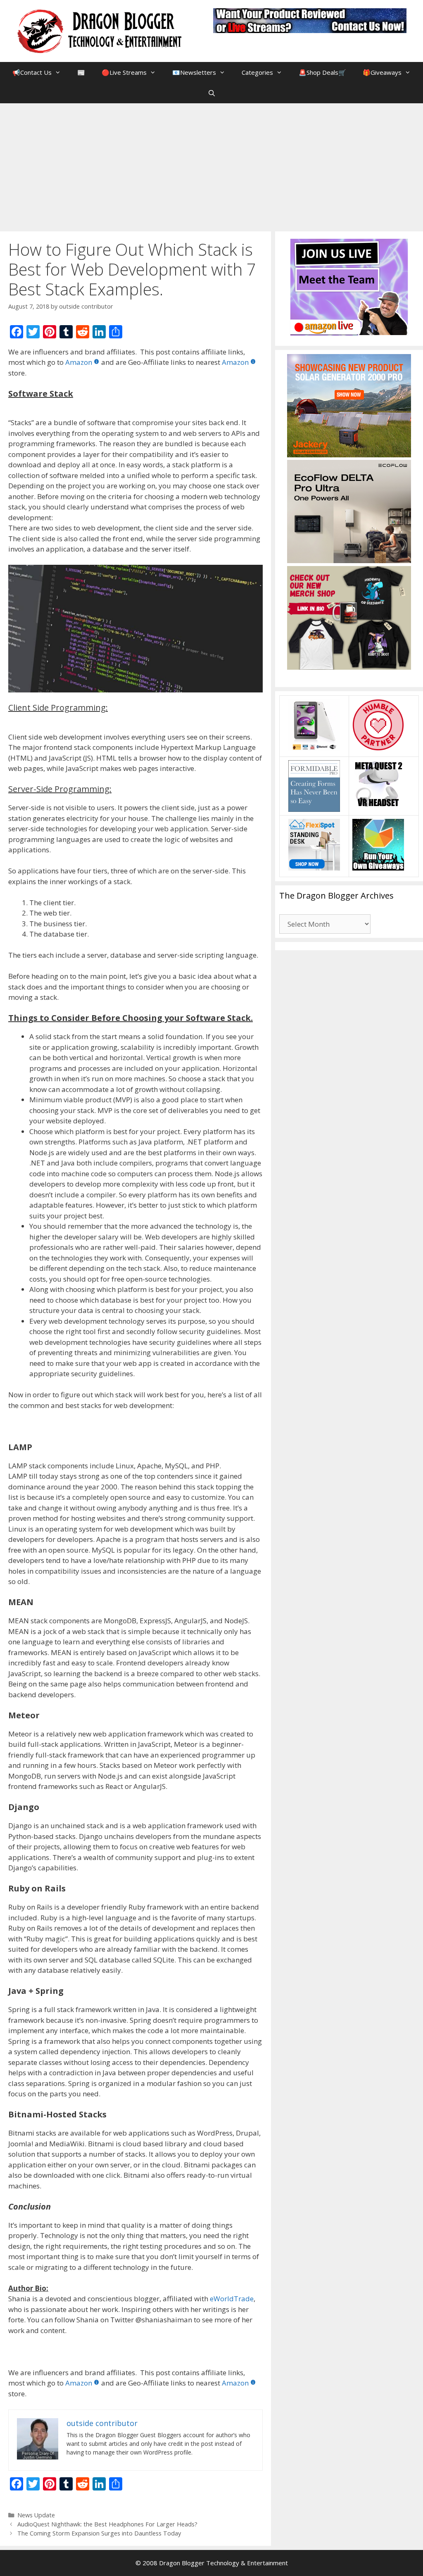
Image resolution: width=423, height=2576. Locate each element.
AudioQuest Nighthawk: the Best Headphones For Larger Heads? (107, 2524)
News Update (36, 2515)
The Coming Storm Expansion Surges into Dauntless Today (99, 2533)
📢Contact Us (32, 72)
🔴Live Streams (124, 72)
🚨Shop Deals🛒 (322, 72)
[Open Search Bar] (211, 93)
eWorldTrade (232, 2299)
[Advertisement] (211, 165)
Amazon (79, 362)
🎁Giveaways (382, 72)
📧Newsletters (194, 72)
